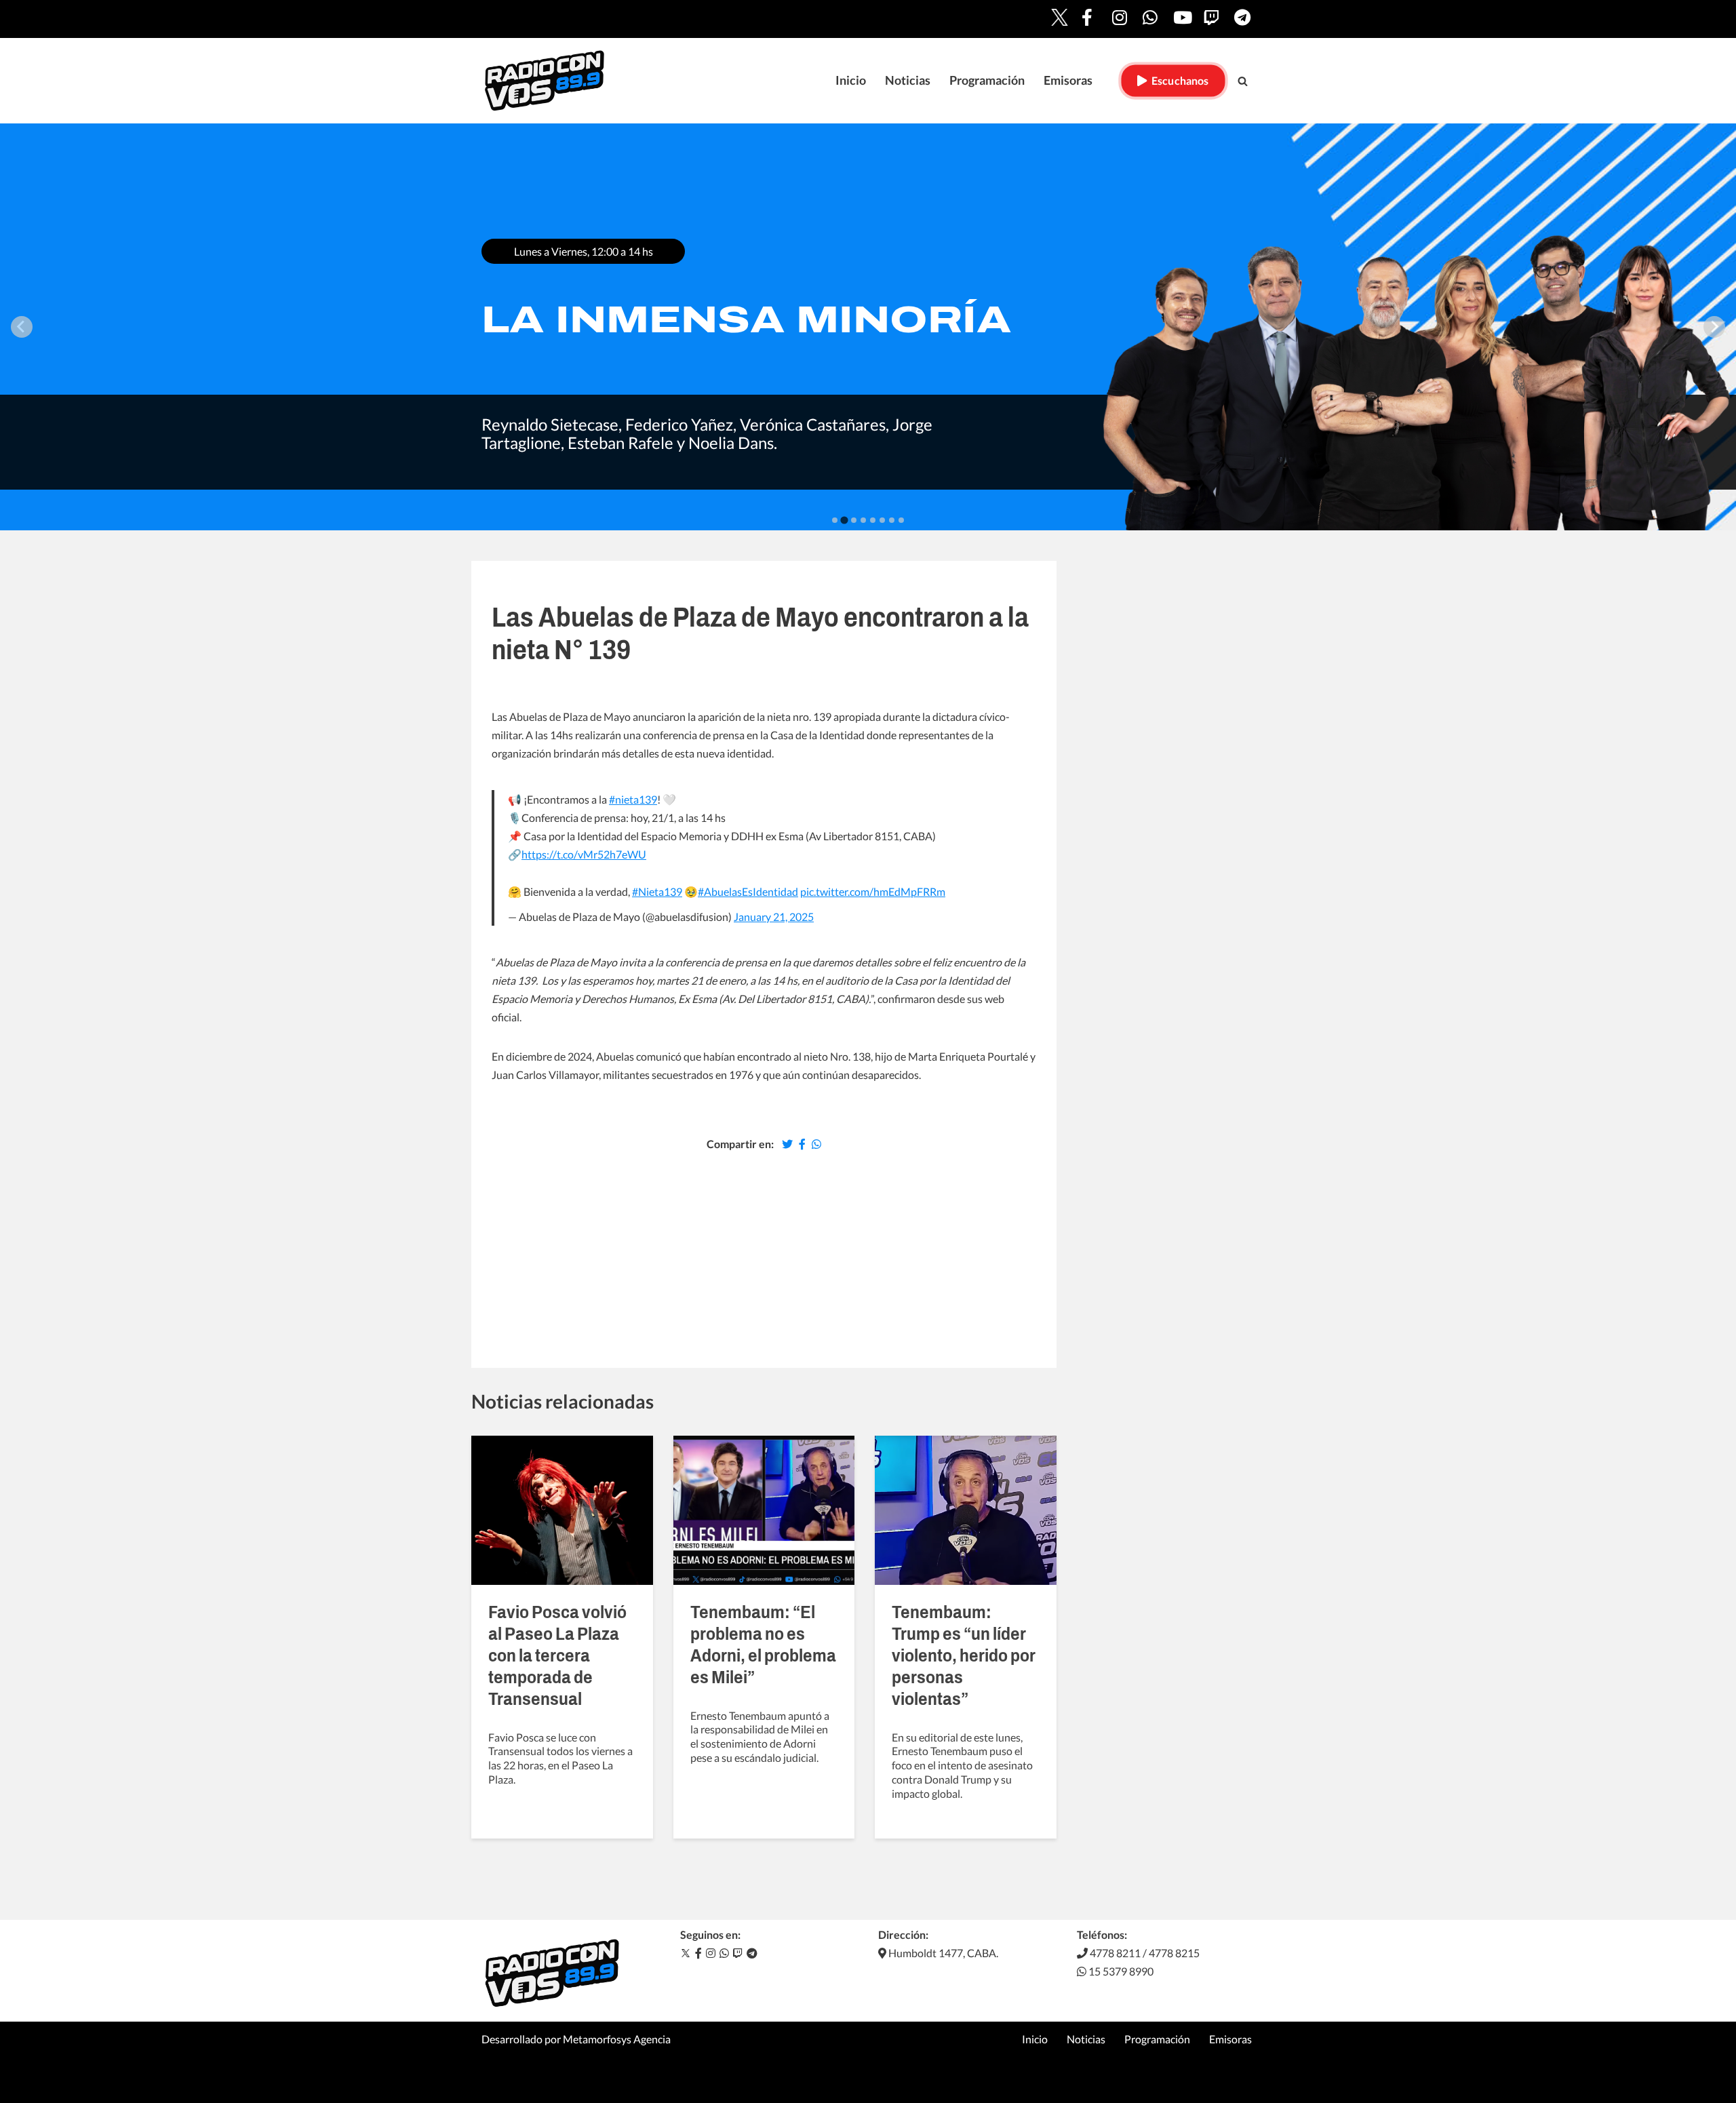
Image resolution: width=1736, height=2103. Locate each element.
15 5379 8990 (1120, 1971)
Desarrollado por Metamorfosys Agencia (576, 2039)
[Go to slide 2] (844, 520)
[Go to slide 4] (863, 520)
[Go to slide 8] (901, 520)
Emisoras (1068, 80)
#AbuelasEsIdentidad (748, 891)
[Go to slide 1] (835, 520)
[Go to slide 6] (882, 520)
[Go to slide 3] (853, 520)
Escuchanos (1178, 80)
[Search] (1243, 81)
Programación (987, 80)
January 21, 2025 (774, 917)
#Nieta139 (657, 891)
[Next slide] (1714, 327)
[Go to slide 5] (873, 520)
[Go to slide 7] (892, 520)
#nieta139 (633, 799)
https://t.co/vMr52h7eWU (584, 854)
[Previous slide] (22, 327)
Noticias (908, 80)
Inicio (851, 80)
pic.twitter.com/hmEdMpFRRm (873, 891)
